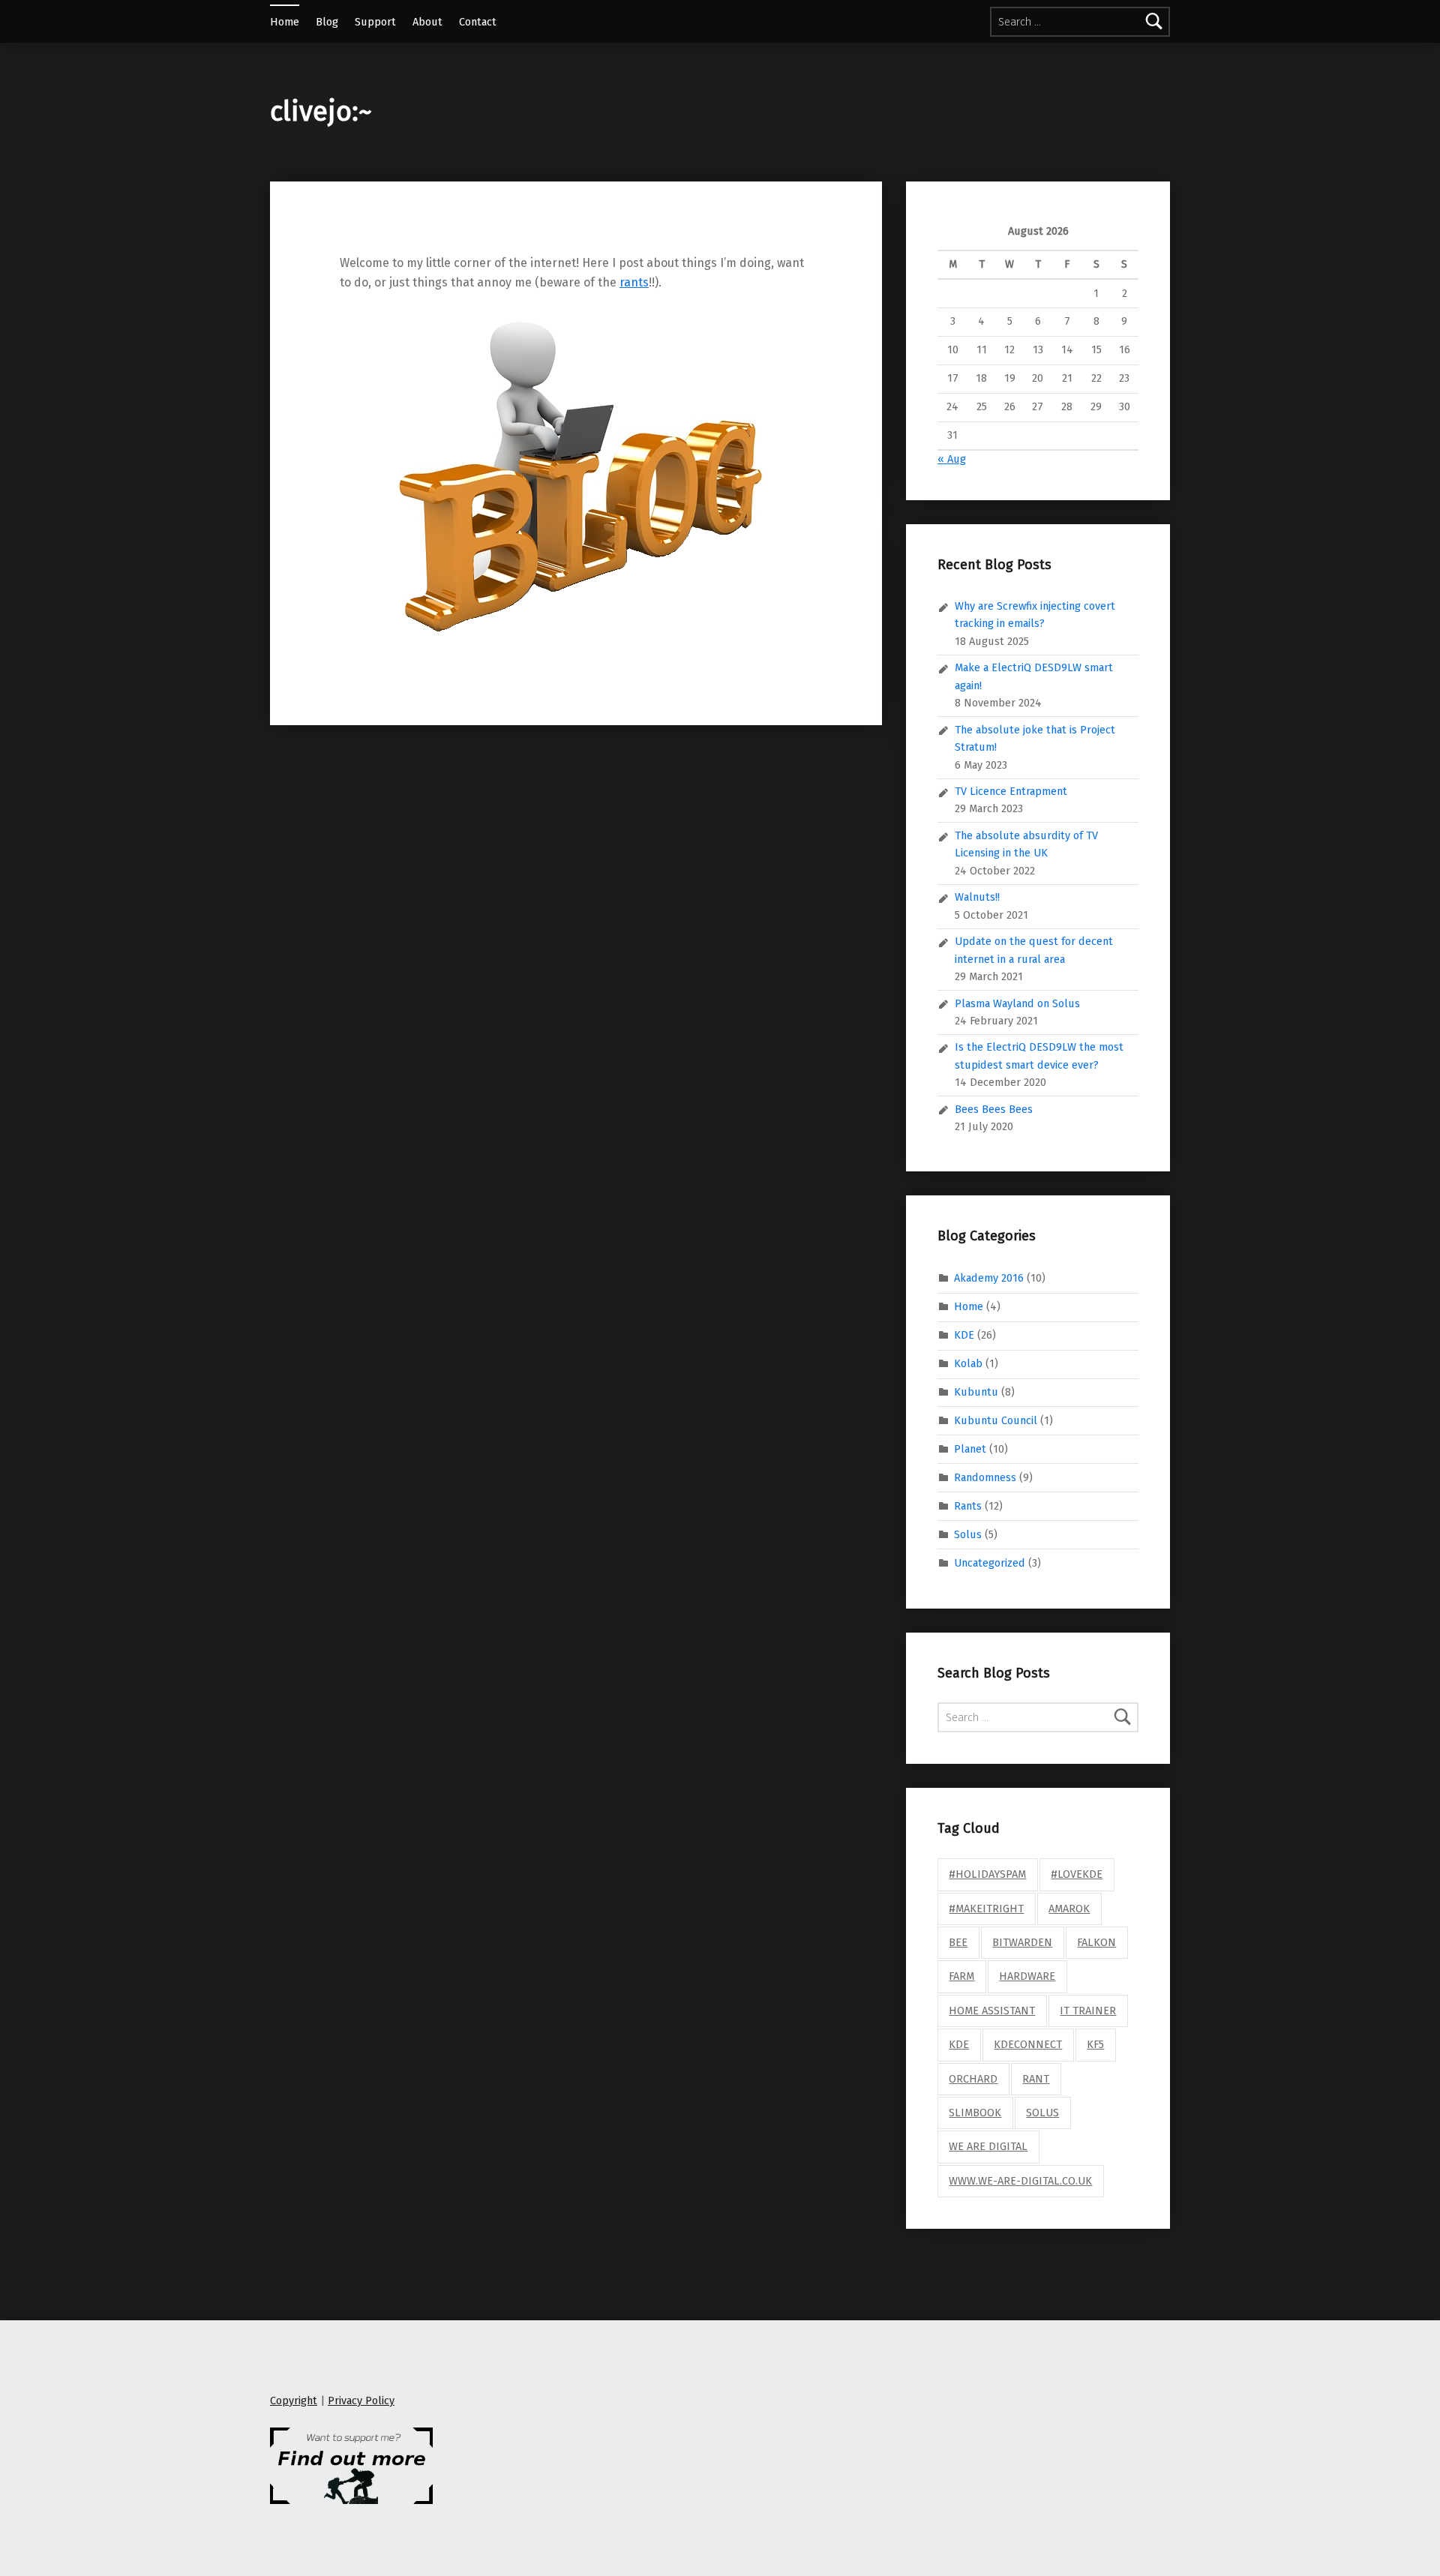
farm (961, 1976)
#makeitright (986, 1909)
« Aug (952, 459)
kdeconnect (1028, 2044)
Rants (968, 1505)
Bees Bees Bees (994, 1109)
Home (285, 22)
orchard (973, 2079)
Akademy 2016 (989, 1278)
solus (1042, 2113)
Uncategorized (990, 1562)
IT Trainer (1088, 2011)
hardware (1027, 1976)
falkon (1096, 1942)
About (427, 22)
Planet (970, 1449)
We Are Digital (988, 2146)
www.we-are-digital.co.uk (1020, 2181)
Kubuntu (976, 1392)
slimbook (975, 2113)
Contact (478, 22)
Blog (327, 22)
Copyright (294, 2401)
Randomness (985, 1477)
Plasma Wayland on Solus (1017, 1003)
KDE (964, 1335)
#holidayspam (987, 1874)
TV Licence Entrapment (1011, 791)
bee (958, 1942)
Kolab (968, 1363)
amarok (1069, 1909)
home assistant (992, 2011)
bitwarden (1022, 1942)
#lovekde (1077, 1874)
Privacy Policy (361, 2401)
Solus (968, 1534)
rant (1036, 2079)
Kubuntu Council (996, 1420)
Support (375, 22)
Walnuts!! (977, 897)
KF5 (1095, 2044)
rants (634, 282)
